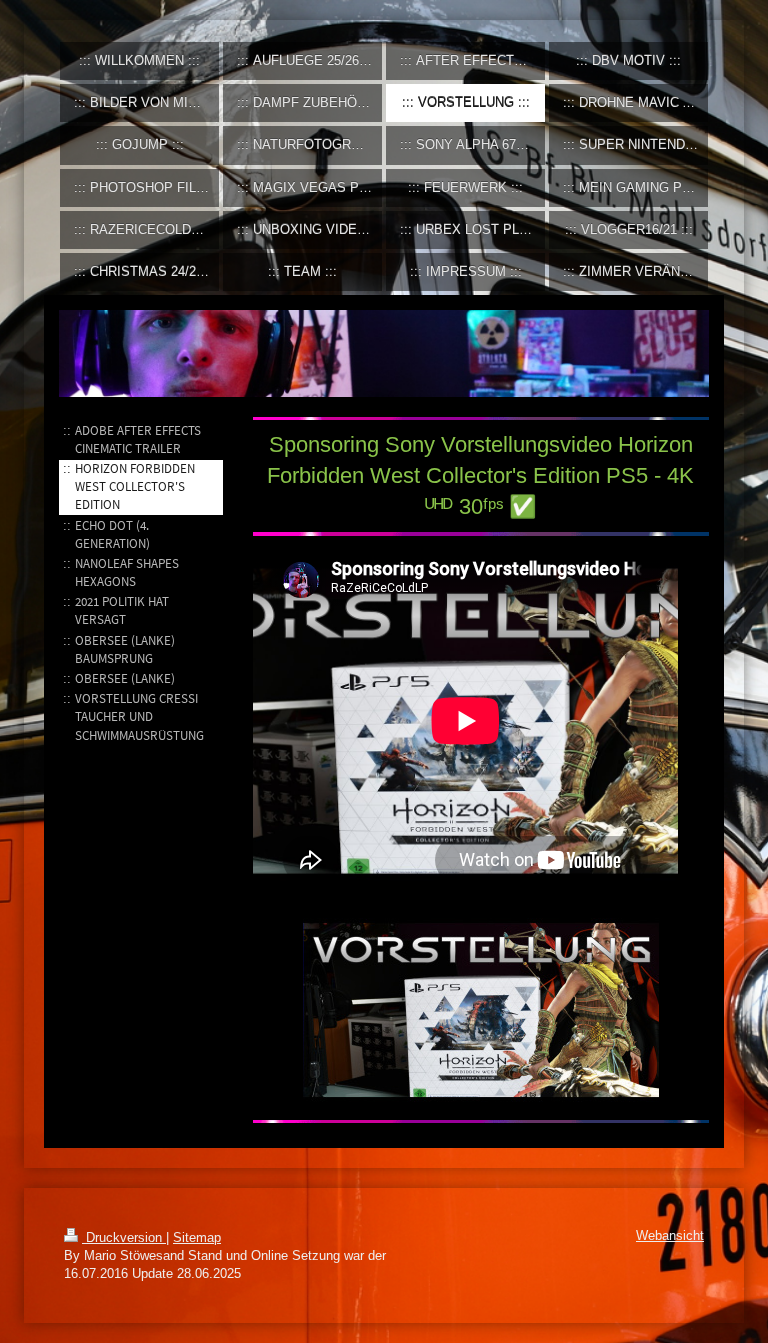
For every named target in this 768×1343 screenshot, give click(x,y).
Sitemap (197, 1238)
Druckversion (124, 1238)
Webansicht (670, 1236)
